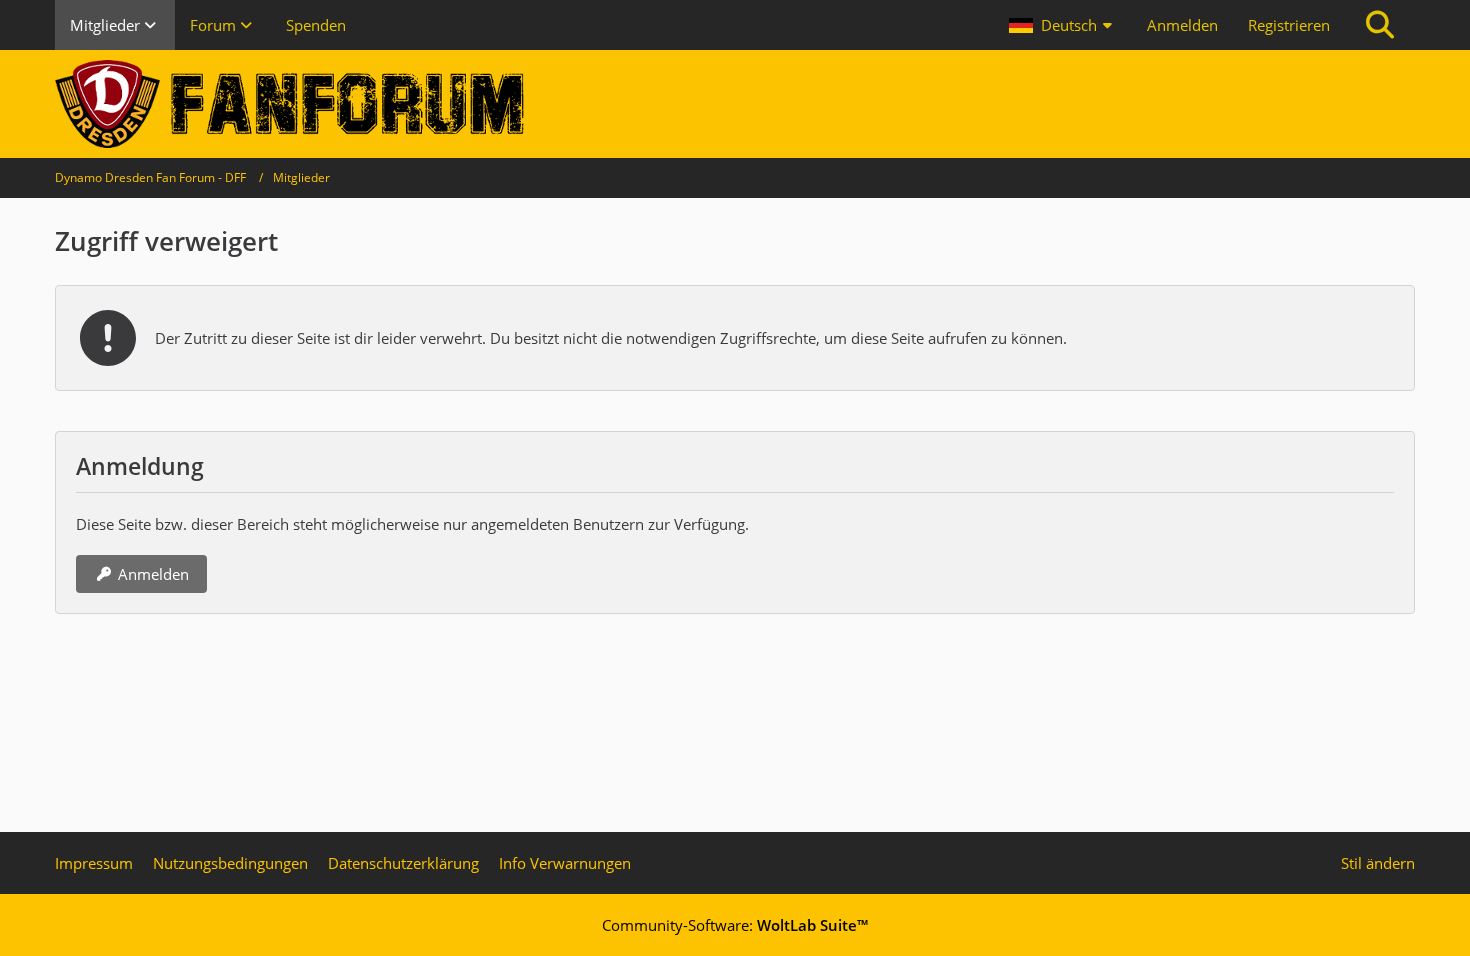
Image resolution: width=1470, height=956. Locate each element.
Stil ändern (1378, 863)
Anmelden (1182, 25)
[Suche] (1380, 25)
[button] (1063, 25)
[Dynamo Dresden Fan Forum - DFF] (735, 104)
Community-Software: (735, 925)
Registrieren (1289, 25)
